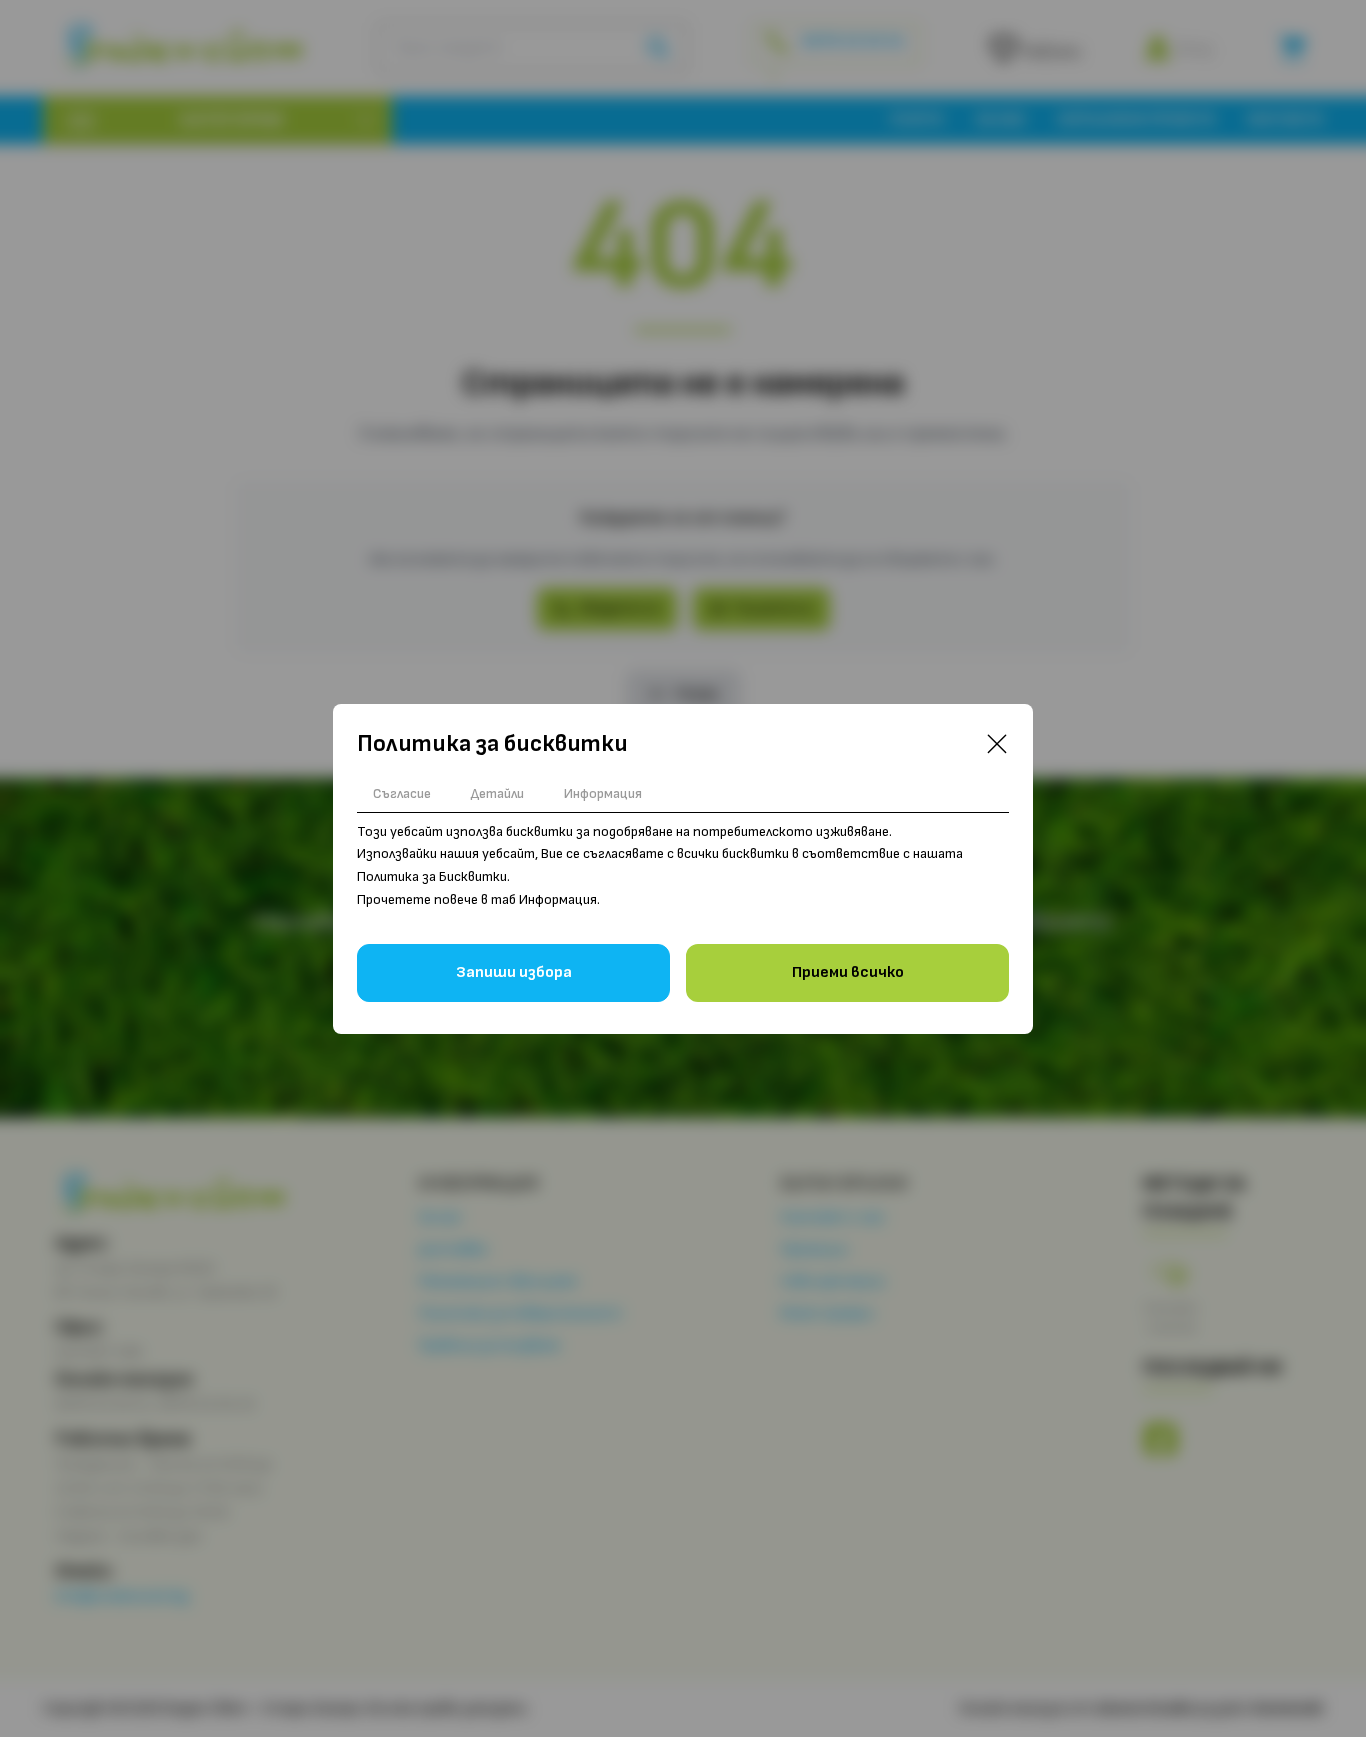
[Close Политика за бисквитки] (997, 744)
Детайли (497, 793)
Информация (603, 793)
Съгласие (402, 793)
